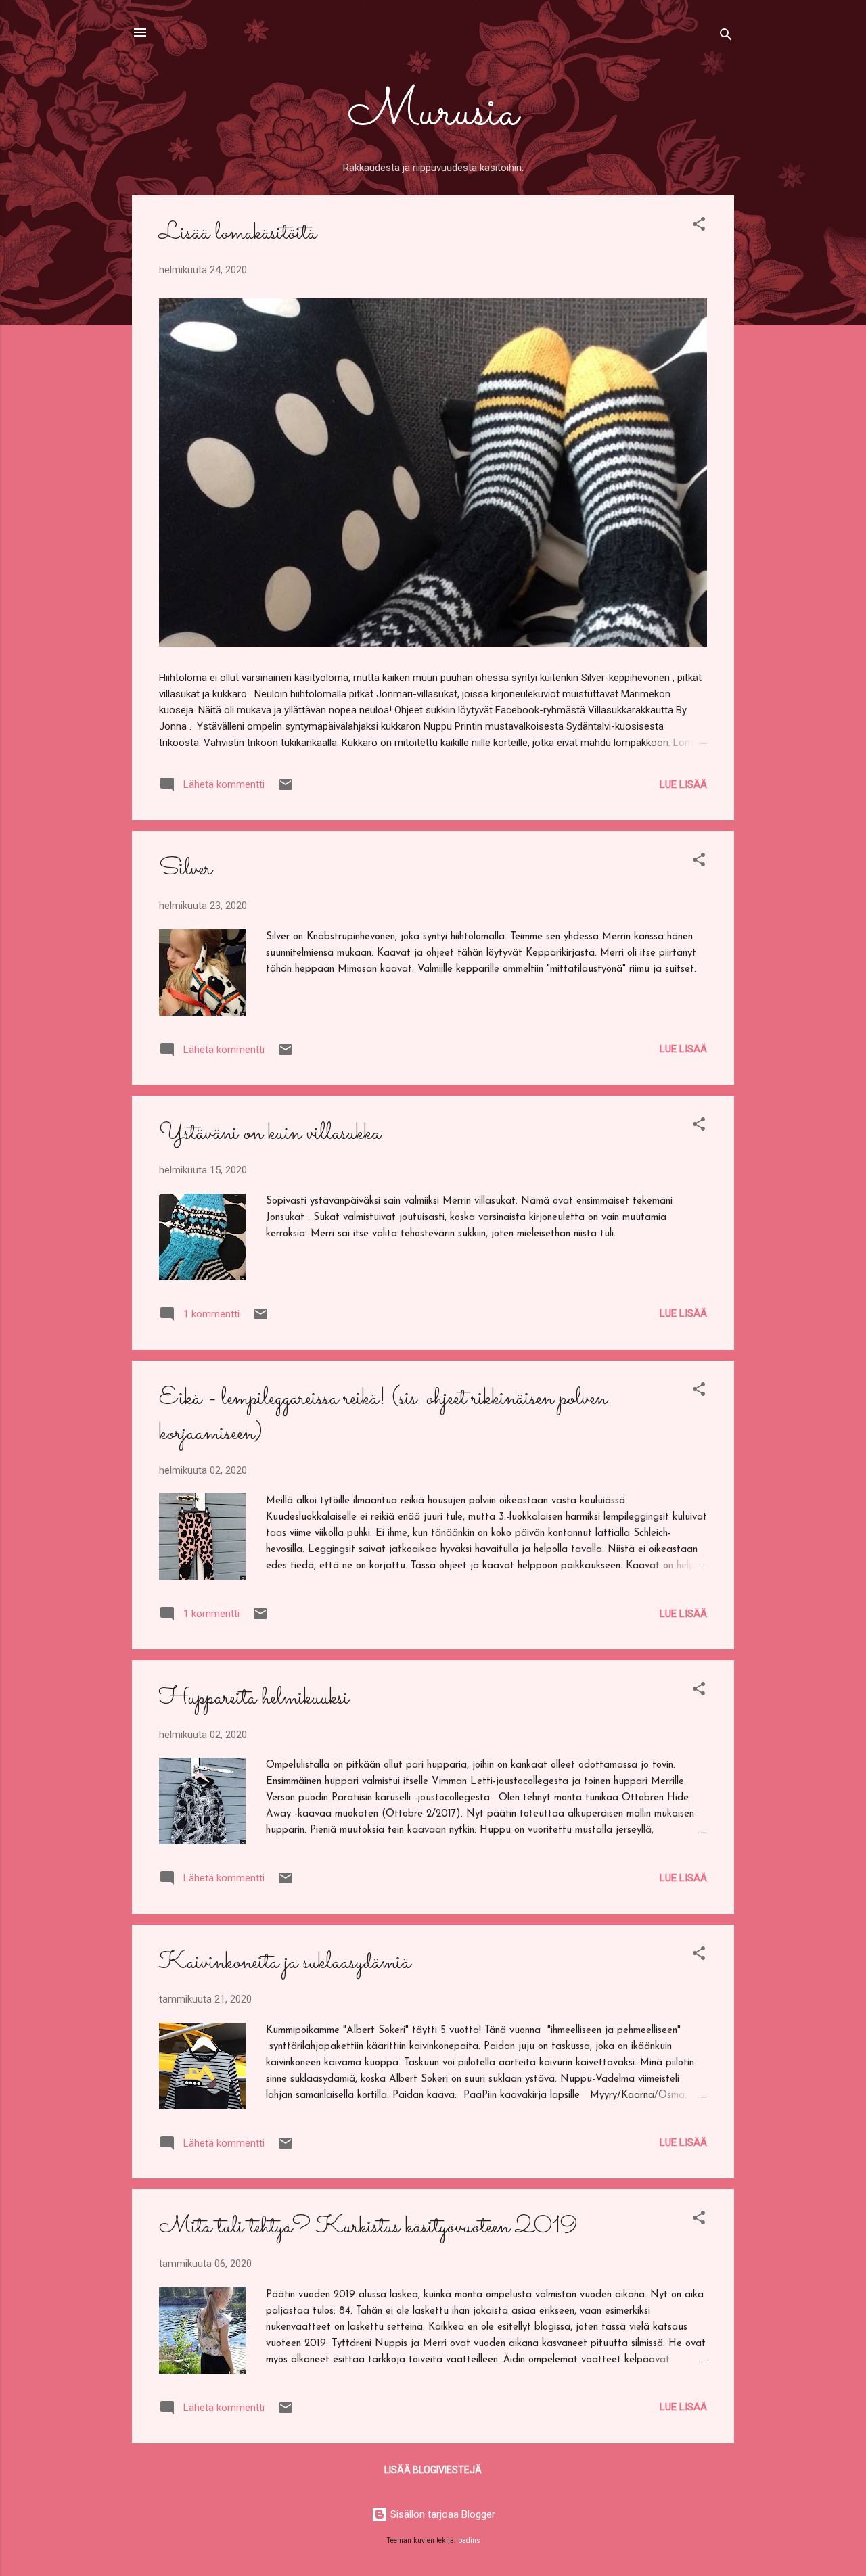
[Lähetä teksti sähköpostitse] (286, 789)
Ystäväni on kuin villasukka (270, 1133)
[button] (699, 226)
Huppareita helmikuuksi (254, 1698)
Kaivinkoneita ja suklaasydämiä (285, 1963)
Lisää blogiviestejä (433, 2470)
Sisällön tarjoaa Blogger (441, 2514)
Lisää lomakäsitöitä (238, 233)
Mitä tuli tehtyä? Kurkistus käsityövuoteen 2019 (368, 2227)
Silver (185, 869)
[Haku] (726, 37)
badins (469, 2540)
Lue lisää (683, 784)
